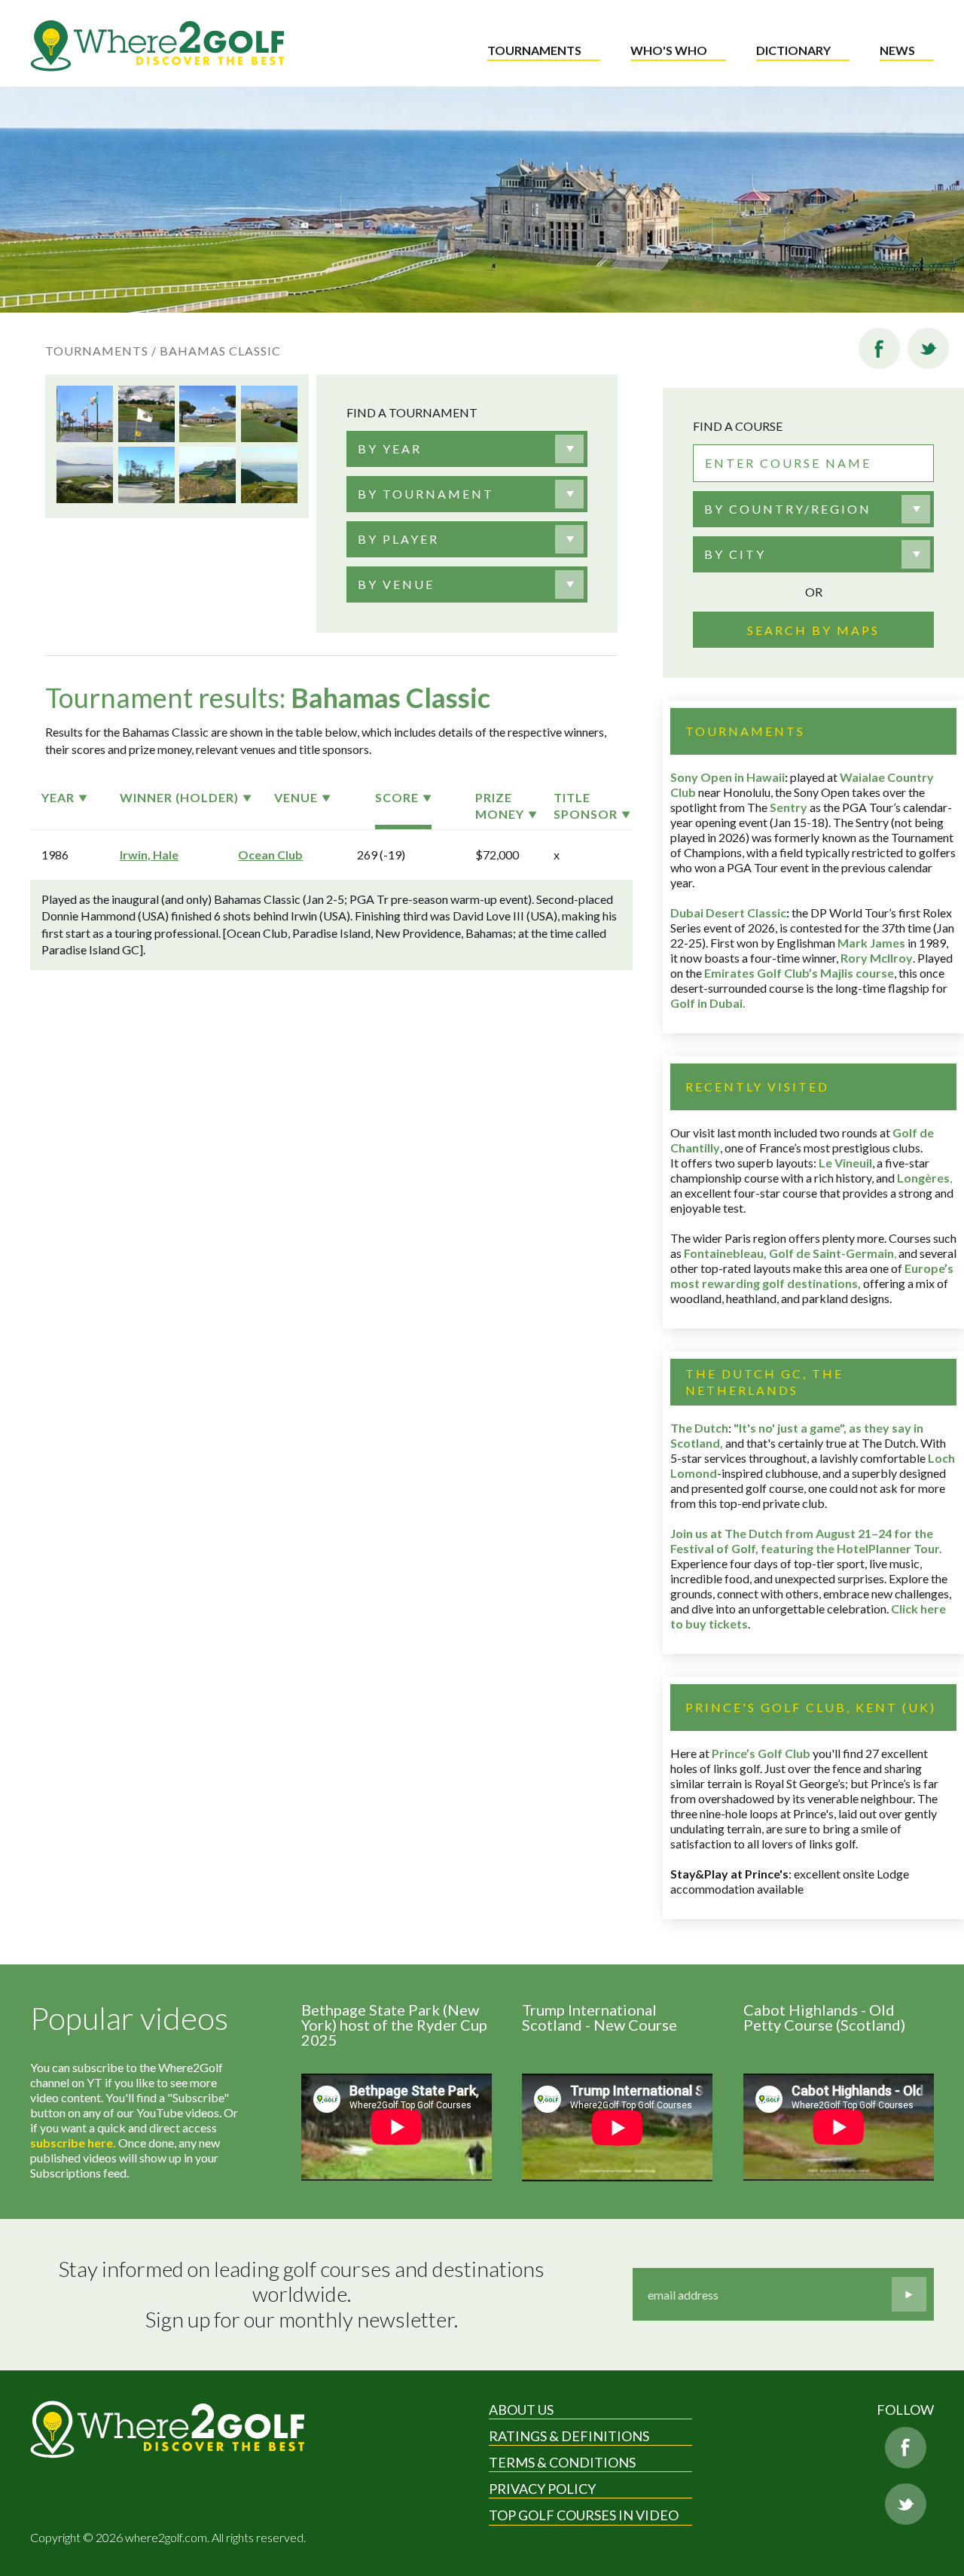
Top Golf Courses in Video (584, 2515)
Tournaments (534, 50)
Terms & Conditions (562, 2462)
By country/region (788, 509)
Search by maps (813, 630)
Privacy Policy (542, 2489)
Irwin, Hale (149, 855)
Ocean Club (270, 855)
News (897, 50)
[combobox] (467, 449)
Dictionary (793, 50)
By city (735, 554)
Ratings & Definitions (569, 2436)
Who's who (669, 50)
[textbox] (390, 449)
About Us (521, 2410)
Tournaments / (101, 351)
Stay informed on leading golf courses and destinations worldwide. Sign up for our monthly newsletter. (304, 2294)
